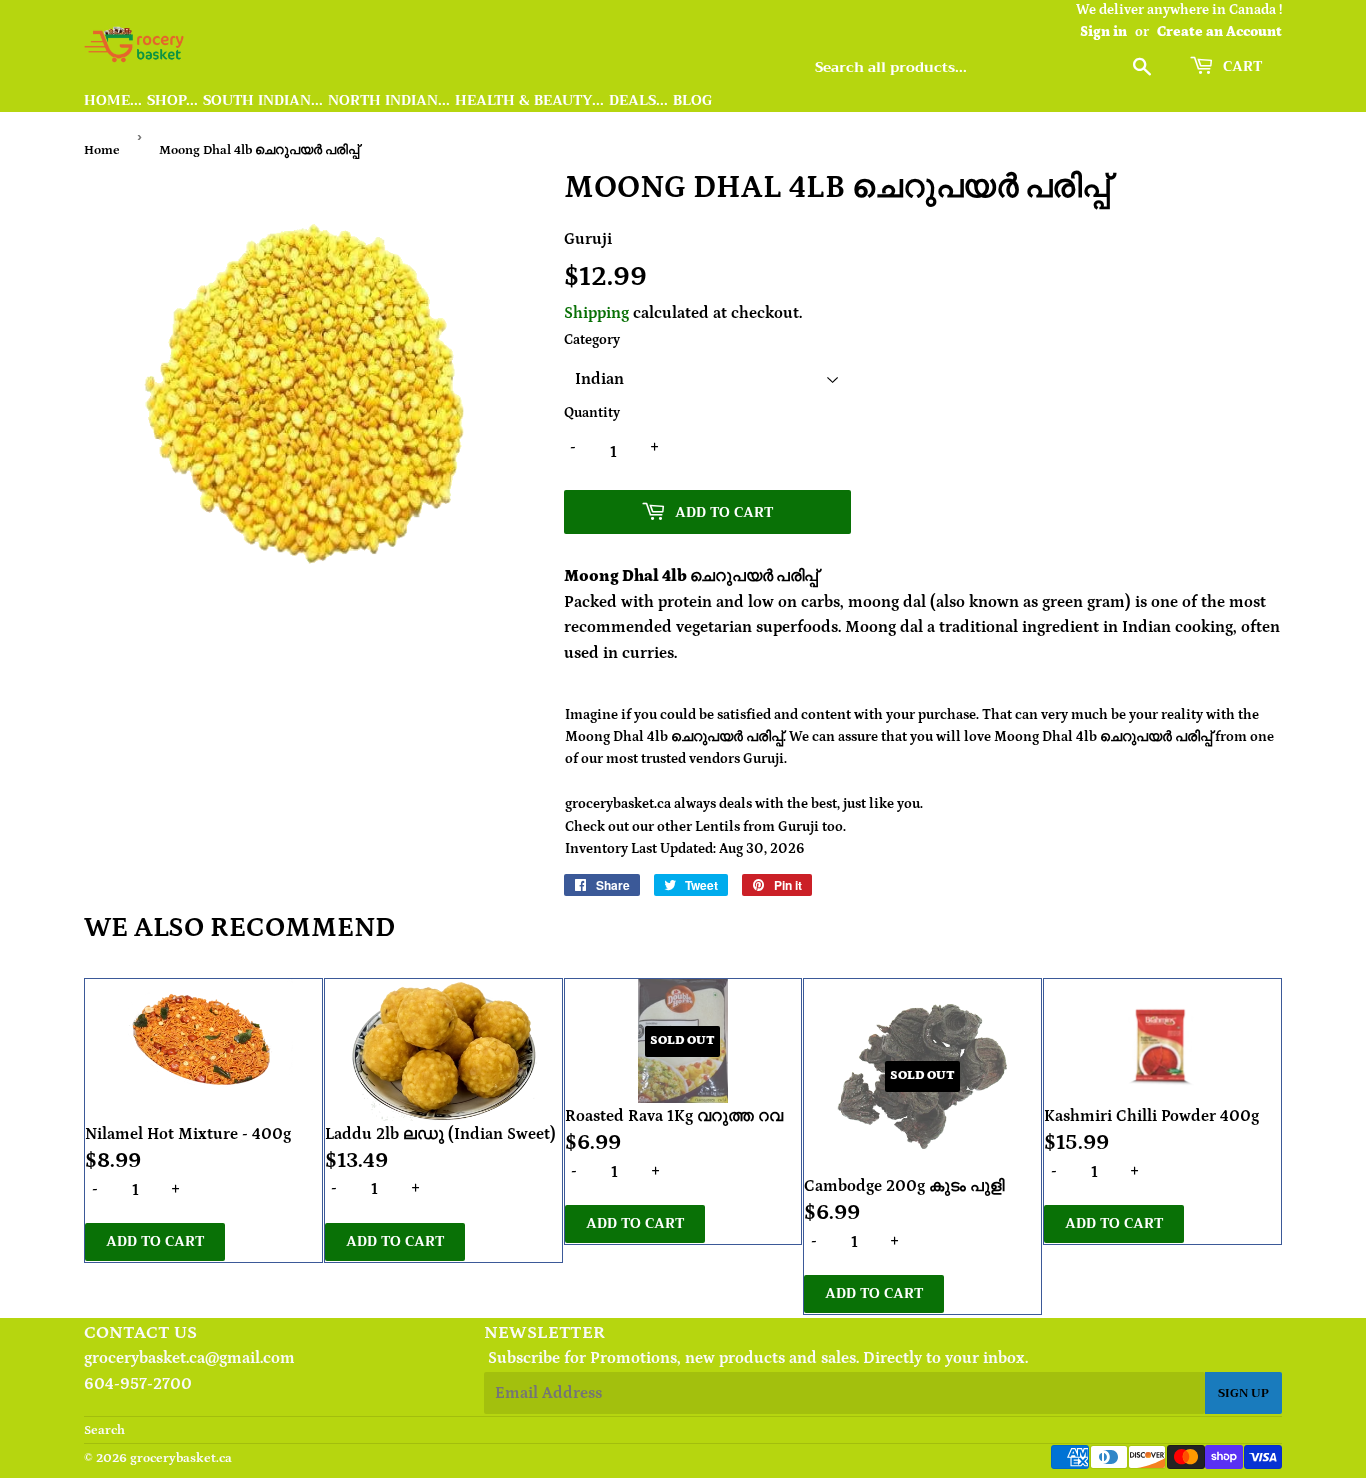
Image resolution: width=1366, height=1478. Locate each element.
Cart (1240, 66)
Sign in (1103, 32)
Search (104, 1430)
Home (102, 150)
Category (592, 340)
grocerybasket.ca (181, 1458)
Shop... (172, 100)
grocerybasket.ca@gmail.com (189, 1358)
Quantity (592, 413)
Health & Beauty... (529, 100)
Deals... (638, 100)
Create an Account (1219, 32)
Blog (692, 100)
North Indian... (389, 100)
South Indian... (263, 100)
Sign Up (1243, 1393)
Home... (113, 100)
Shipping (596, 313)
